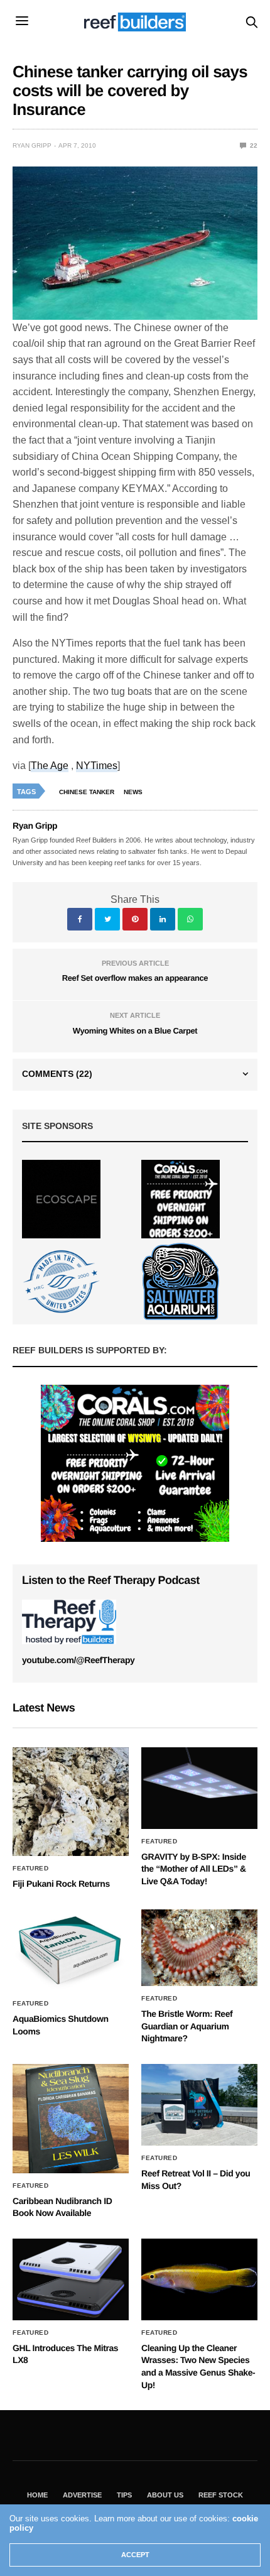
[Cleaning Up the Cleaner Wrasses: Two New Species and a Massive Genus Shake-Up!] (199, 2279)
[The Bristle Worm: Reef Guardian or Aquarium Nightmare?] (199, 1948)
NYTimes (97, 766)
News (133, 792)
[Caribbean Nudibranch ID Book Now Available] (71, 2118)
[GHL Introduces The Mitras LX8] (71, 2279)
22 (253, 145)
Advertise (82, 2495)
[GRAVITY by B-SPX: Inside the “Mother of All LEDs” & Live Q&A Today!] (199, 1788)
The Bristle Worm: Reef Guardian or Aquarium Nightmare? (187, 2026)
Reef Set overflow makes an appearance (135, 978)
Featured (30, 1869)
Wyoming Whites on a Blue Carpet (135, 1031)
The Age (50, 766)
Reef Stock (221, 2495)
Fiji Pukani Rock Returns (61, 1884)
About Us (165, 2495)
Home (37, 2495)
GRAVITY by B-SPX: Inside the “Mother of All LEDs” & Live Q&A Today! (194, 1869)
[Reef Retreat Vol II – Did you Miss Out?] (199, 2105)
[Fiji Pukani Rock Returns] (71, 1802)
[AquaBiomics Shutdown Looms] (71, 1950)
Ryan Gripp (32, 145)
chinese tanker (87, 792)
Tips (124, 2495)
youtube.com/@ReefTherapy (78, 1660)
